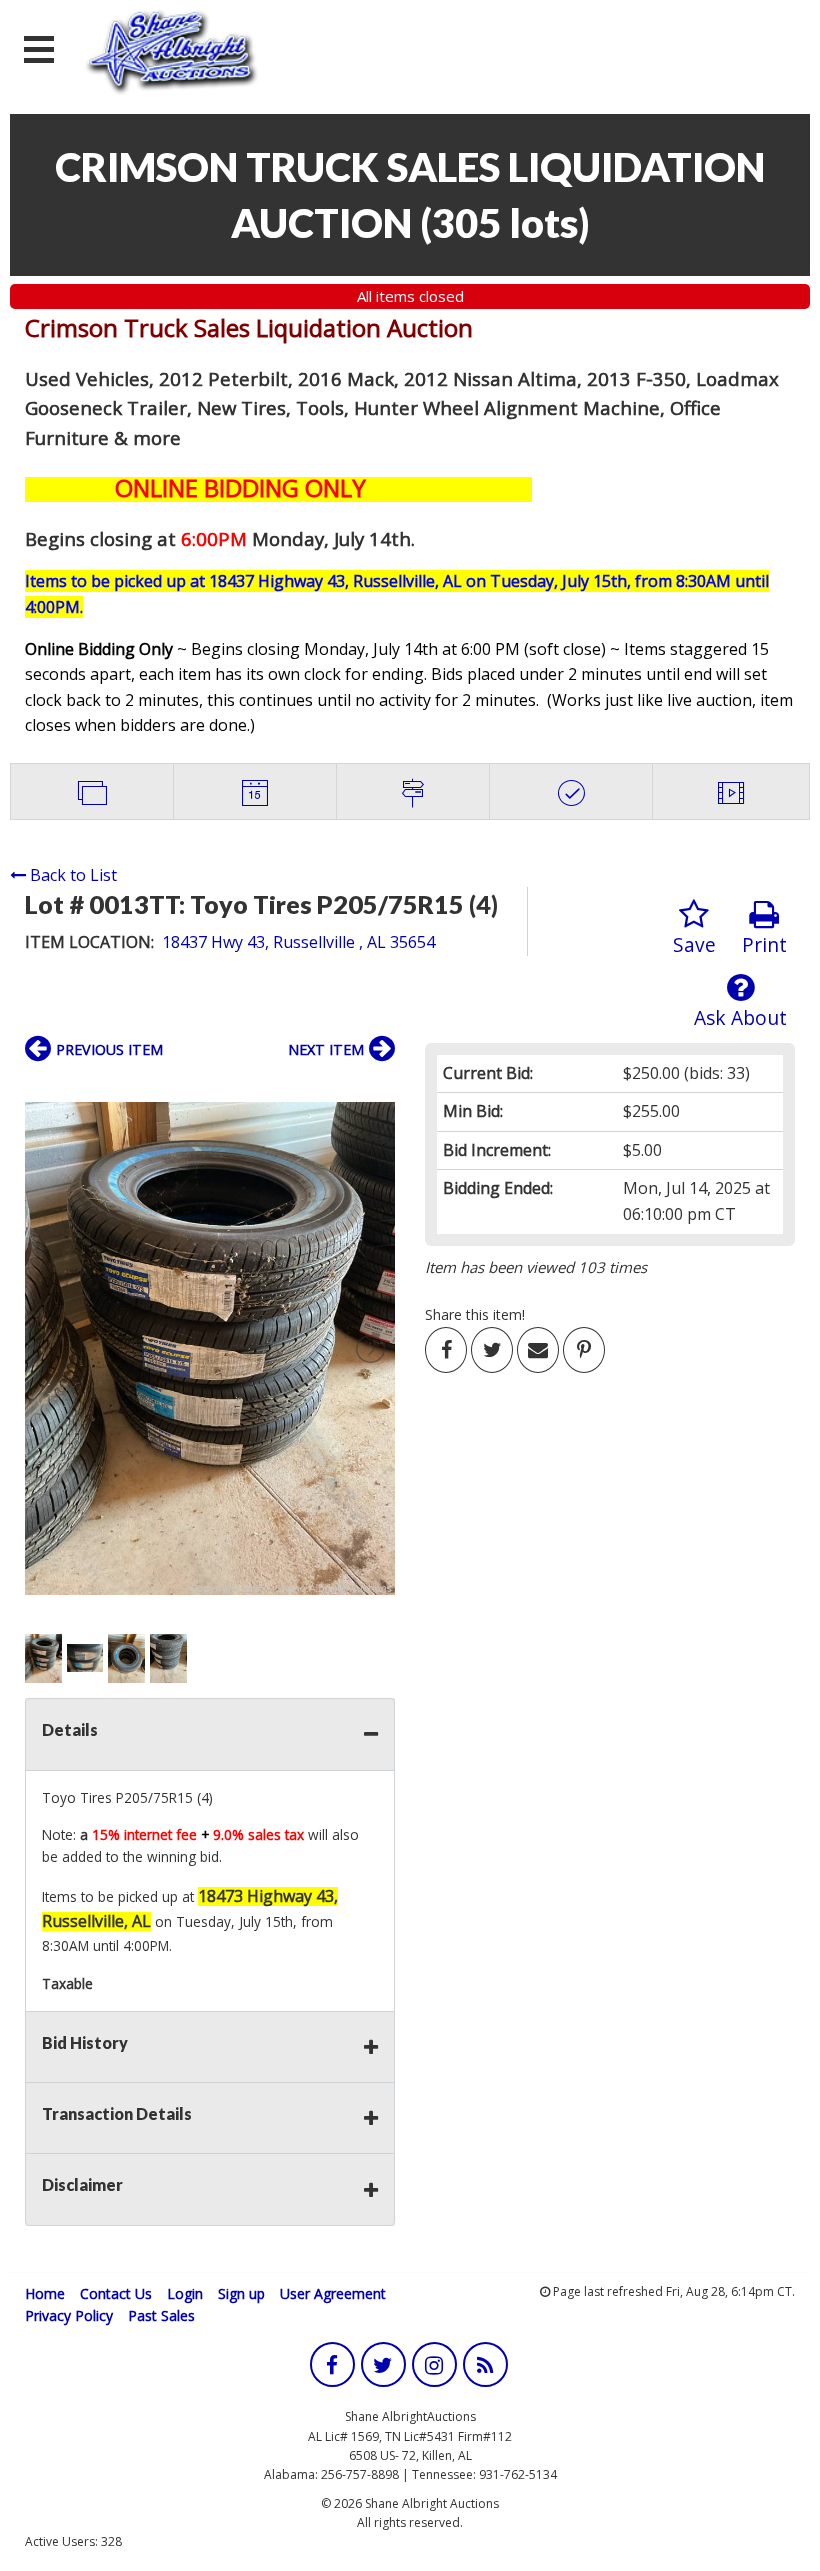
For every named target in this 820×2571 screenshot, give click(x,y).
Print (764, 944)
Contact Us (116, 2293)
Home (45, 2293)
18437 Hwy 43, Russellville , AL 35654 (298, 942)
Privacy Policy (69, 2315)
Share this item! (475, 1314)
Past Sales (161, 2315)
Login (185, 2293)
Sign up (241, 2293)
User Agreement (333, 2293)
